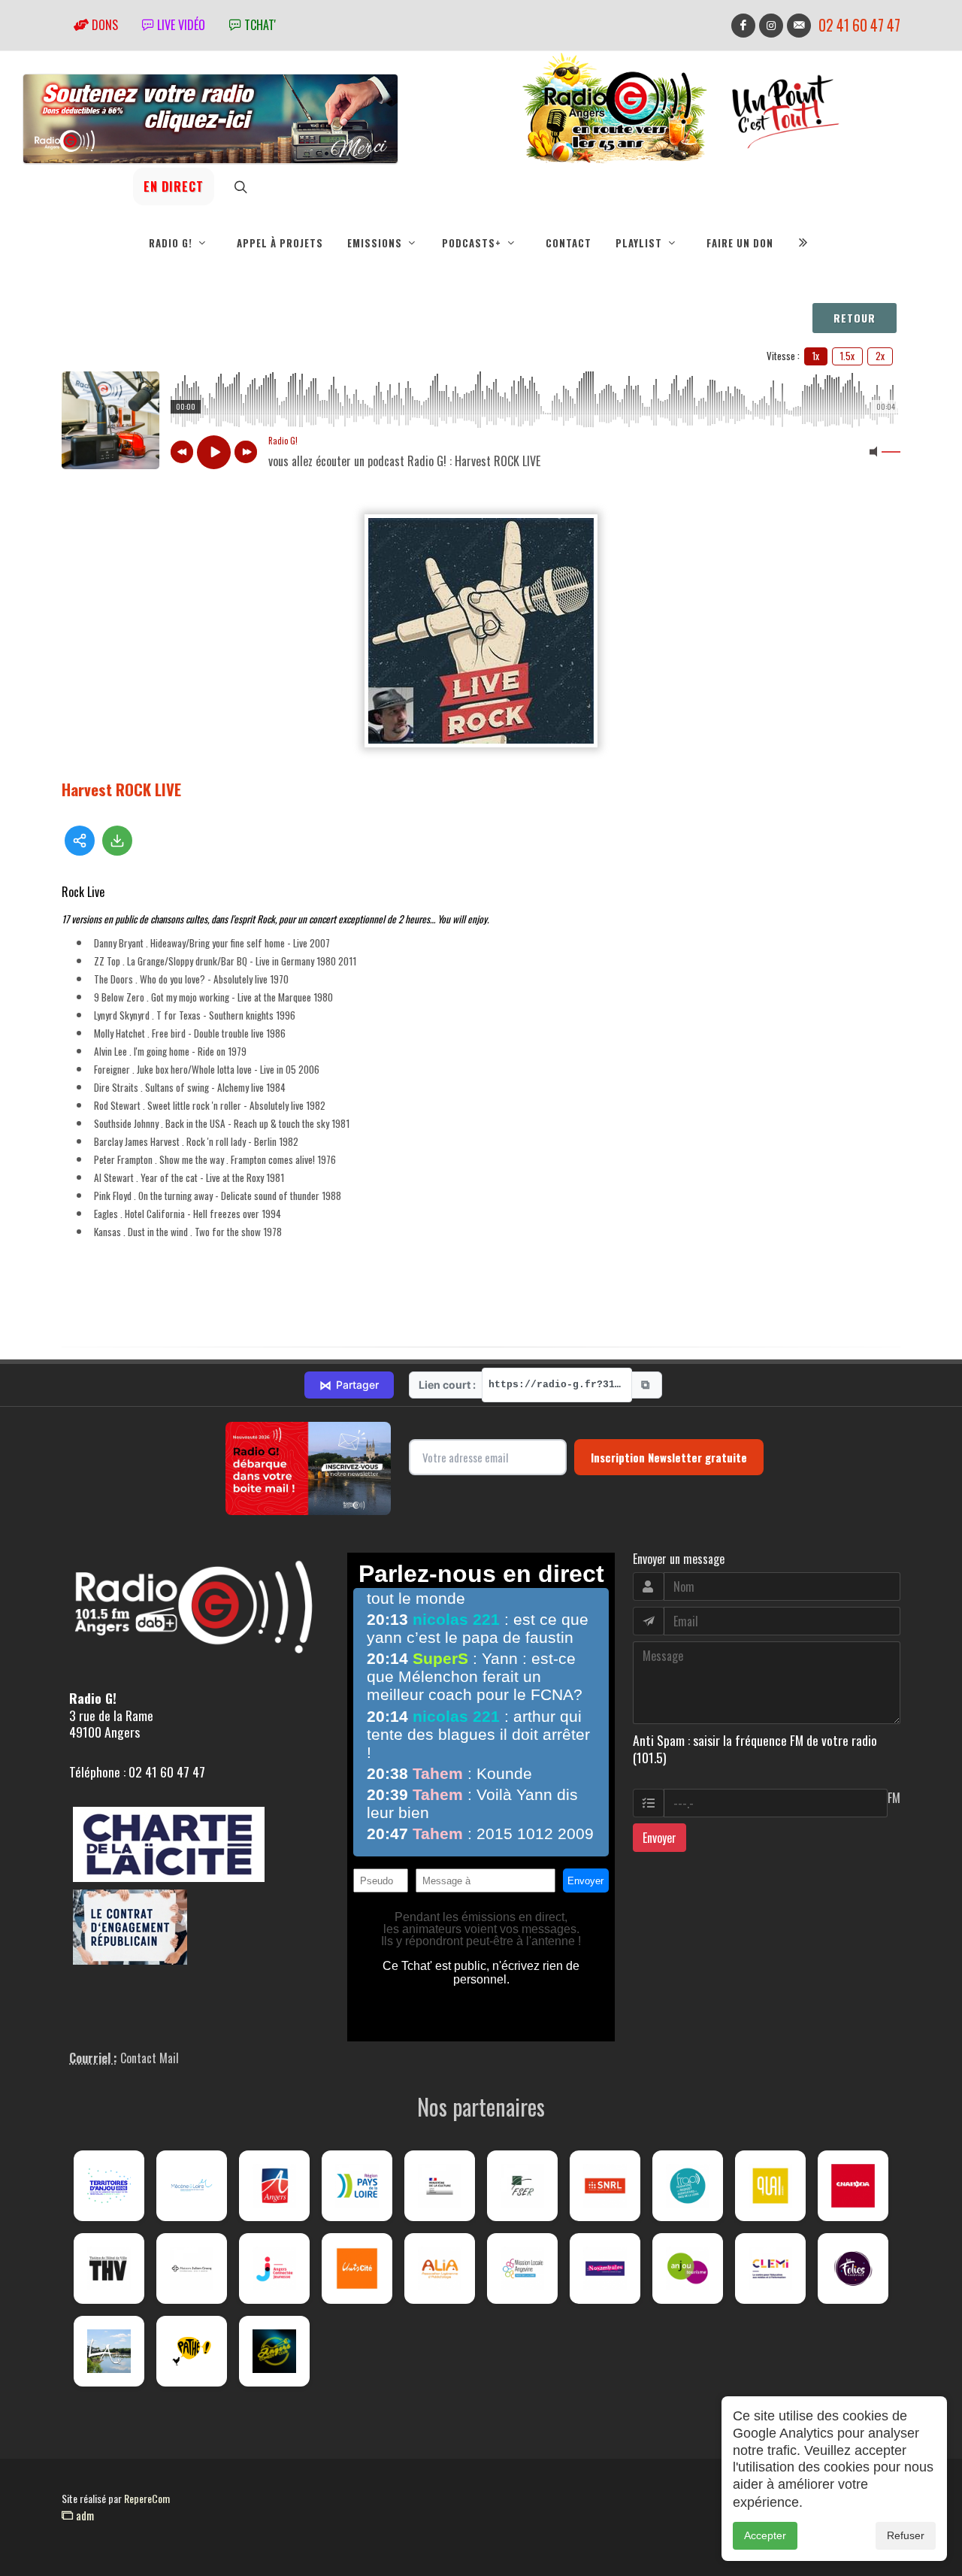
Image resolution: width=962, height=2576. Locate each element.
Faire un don (740, 243)
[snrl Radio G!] (605, 2186)
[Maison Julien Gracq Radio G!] (192, 2268)
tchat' (259, 25)
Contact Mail (150, 2058)
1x (816, 356)
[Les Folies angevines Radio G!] (853, 2268)
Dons (103, 25)
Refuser (906, 2535)
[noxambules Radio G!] (605, 2268)
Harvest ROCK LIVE (121, 789)
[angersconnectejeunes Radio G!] (274, 2268)
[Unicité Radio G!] (357, 2268)
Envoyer (659, 1838)
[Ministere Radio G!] (440, 2186)
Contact (569, 243)
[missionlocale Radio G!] (522, 2268)
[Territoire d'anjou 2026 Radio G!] (109, 2186)
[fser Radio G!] (522, 2186)
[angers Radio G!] (274, 2186)
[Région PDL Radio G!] (357, 2186)
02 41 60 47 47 (859, 25)
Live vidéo (180, 25)
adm (83, 2515)
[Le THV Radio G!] (109, 2268)
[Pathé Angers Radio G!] (192, 2351)
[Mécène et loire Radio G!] (192, 2186)
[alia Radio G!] (440, 2268)
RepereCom (147, 2498)
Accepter (765, 2535)
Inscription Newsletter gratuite (669, 1457)
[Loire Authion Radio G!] (109, 2351)
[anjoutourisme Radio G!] (688, 2268)
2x (880, 356)
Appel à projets (280, 243)
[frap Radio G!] (688, 2186)
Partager (349, 1385)
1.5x (847, 356)
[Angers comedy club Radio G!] (274, 2351)
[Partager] (80, 841)
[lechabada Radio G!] (853, 2186)
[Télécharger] (117, 841)
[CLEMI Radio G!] (770, 2268)
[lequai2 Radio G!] (770, 2186)
